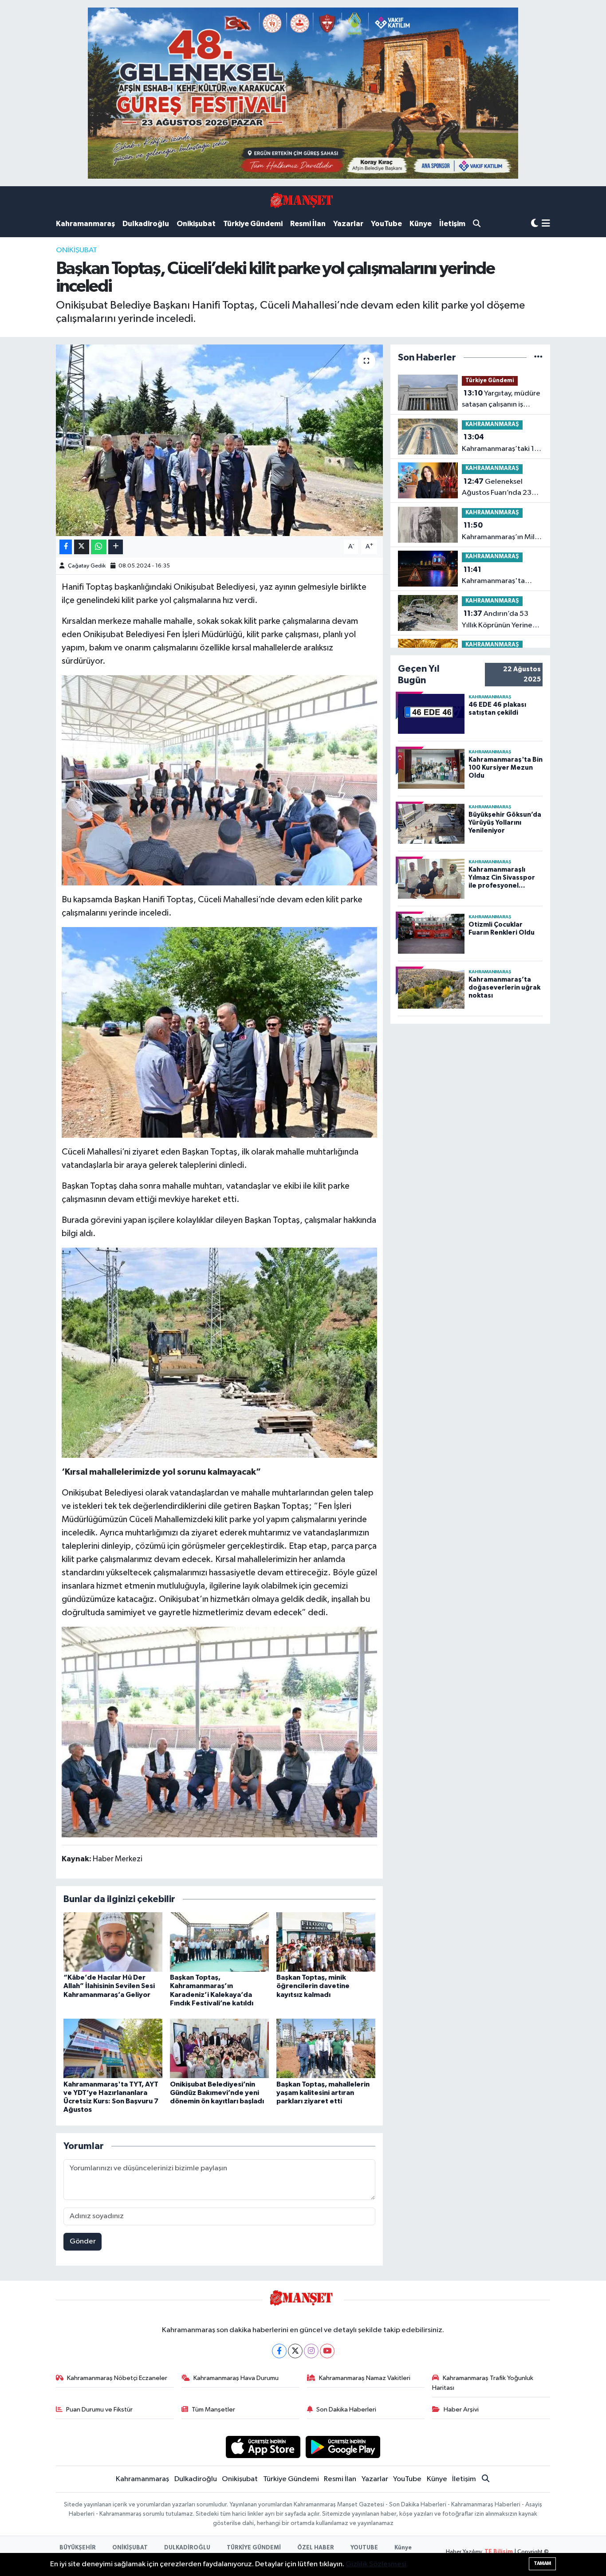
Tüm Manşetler (213, 2410)
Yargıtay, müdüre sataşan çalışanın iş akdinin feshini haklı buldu (501, 400)
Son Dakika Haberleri (346, 2410)
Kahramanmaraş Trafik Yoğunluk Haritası (483, 2383)
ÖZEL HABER (316, 2548)
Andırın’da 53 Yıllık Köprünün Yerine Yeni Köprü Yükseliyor (497, 620)
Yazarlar (348, 224)
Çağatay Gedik (87, 566)
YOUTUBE (364, 2548)
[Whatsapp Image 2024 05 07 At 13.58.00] (220, 1731)
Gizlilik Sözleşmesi (376, 2564)
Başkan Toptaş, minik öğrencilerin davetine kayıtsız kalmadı (313, 1986)
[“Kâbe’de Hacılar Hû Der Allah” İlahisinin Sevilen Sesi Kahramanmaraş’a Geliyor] (113, 1942)
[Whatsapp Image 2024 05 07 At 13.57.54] (220, 1352)
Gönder (83, 2241)
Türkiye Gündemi (253, 224)
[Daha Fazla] (116, 547)
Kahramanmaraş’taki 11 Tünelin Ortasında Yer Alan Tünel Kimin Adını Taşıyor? (500, 444)
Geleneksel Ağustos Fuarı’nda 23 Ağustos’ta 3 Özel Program (497, 488)
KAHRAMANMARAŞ (492, 425)
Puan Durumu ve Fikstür (99, 2410)
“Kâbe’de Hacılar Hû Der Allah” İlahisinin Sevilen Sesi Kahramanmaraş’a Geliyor (109, 1986)
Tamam (542, 2563)
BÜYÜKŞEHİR (78, 2548)
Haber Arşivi (461, 2410)
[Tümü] (538, 358)
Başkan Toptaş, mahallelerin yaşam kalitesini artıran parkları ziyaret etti (323, 2093)
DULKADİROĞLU (187, 2548)
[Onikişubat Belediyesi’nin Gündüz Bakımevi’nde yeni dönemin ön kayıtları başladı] (219, 2048)
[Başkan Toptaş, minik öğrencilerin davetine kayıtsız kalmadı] (326, 1942)
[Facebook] (279, 2351)
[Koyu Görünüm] (535, 224)
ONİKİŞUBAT (77, 250)
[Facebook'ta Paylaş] (66, 547)
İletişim (452, 224)
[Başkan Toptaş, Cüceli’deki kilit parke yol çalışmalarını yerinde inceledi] (219, 440)
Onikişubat (196, 224)
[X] (295, 2351)
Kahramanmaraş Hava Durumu (236, 2378)
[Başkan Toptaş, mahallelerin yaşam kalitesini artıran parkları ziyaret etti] (326, 2048)
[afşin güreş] (303, 93)
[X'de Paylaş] (82, 547)
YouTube (386, 224)
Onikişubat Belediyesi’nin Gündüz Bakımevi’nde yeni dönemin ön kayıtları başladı (217, 2093)
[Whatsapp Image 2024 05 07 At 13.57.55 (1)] (220, 1032)
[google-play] (343, 2447)
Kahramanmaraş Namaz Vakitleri (365, 2378)
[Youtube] (327, 2351)
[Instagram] (311, 2351)
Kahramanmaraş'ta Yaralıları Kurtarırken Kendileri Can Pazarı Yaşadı (495, 576)
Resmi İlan (308, 224)
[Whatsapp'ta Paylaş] (99, 547)
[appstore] (263, 2447)
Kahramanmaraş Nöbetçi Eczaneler (117, 2378)
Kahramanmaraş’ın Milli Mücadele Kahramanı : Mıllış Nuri (500, 532)
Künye (421, 224)
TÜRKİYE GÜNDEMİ (254, 2548)
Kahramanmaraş (85, 224)
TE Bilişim (499, 2552)
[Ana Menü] (546, 224)
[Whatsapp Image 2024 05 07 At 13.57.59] (220, 780)
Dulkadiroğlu (146, 224)
